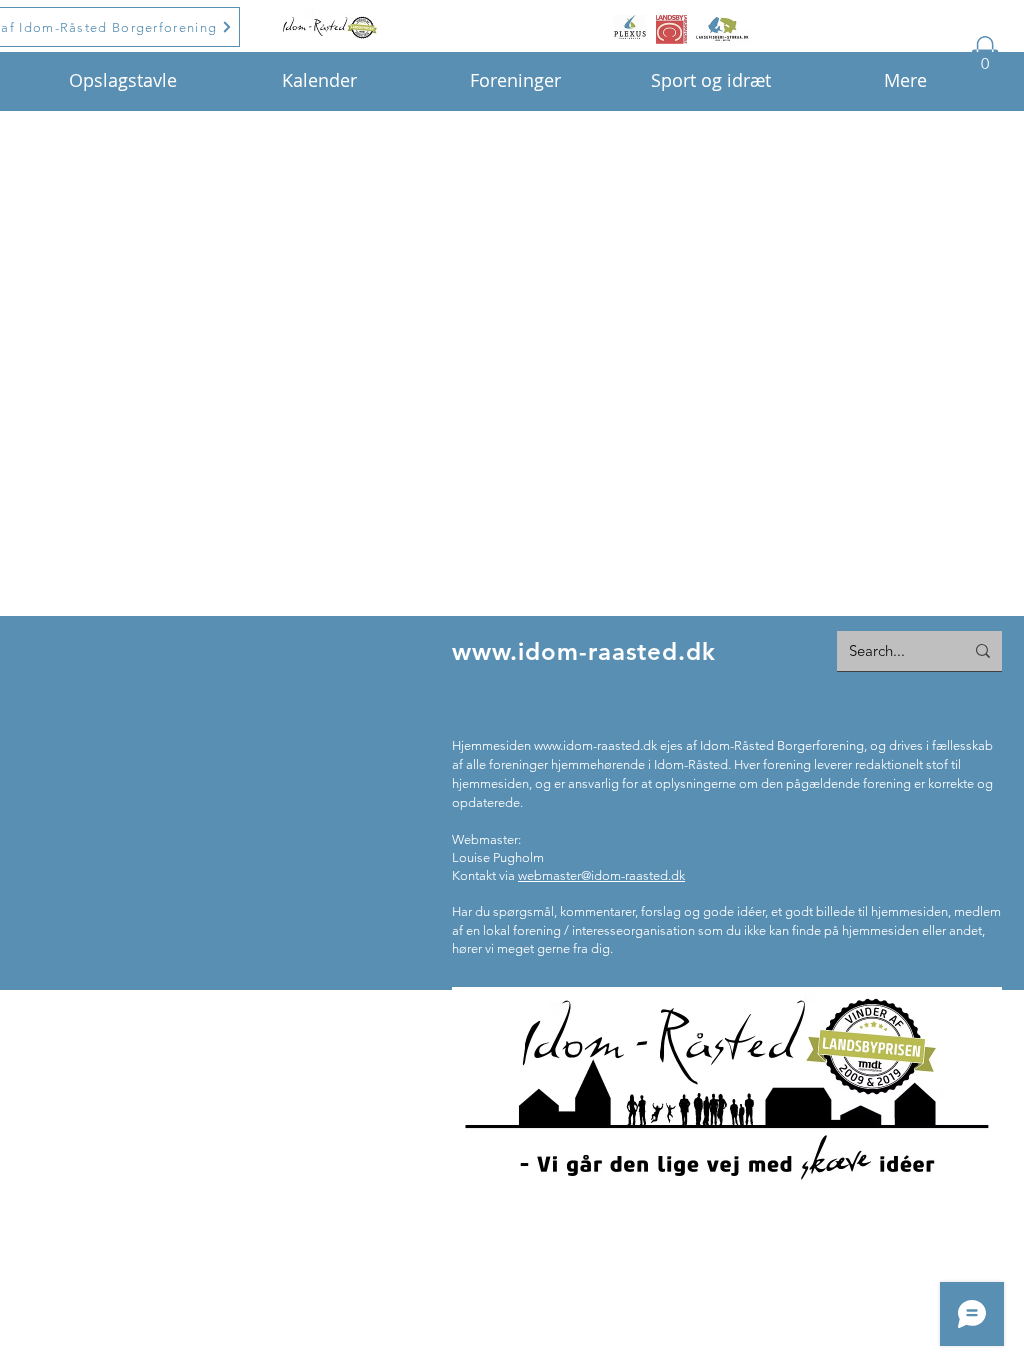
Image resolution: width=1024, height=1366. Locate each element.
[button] (985, 56)
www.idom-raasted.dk (584, 651)
